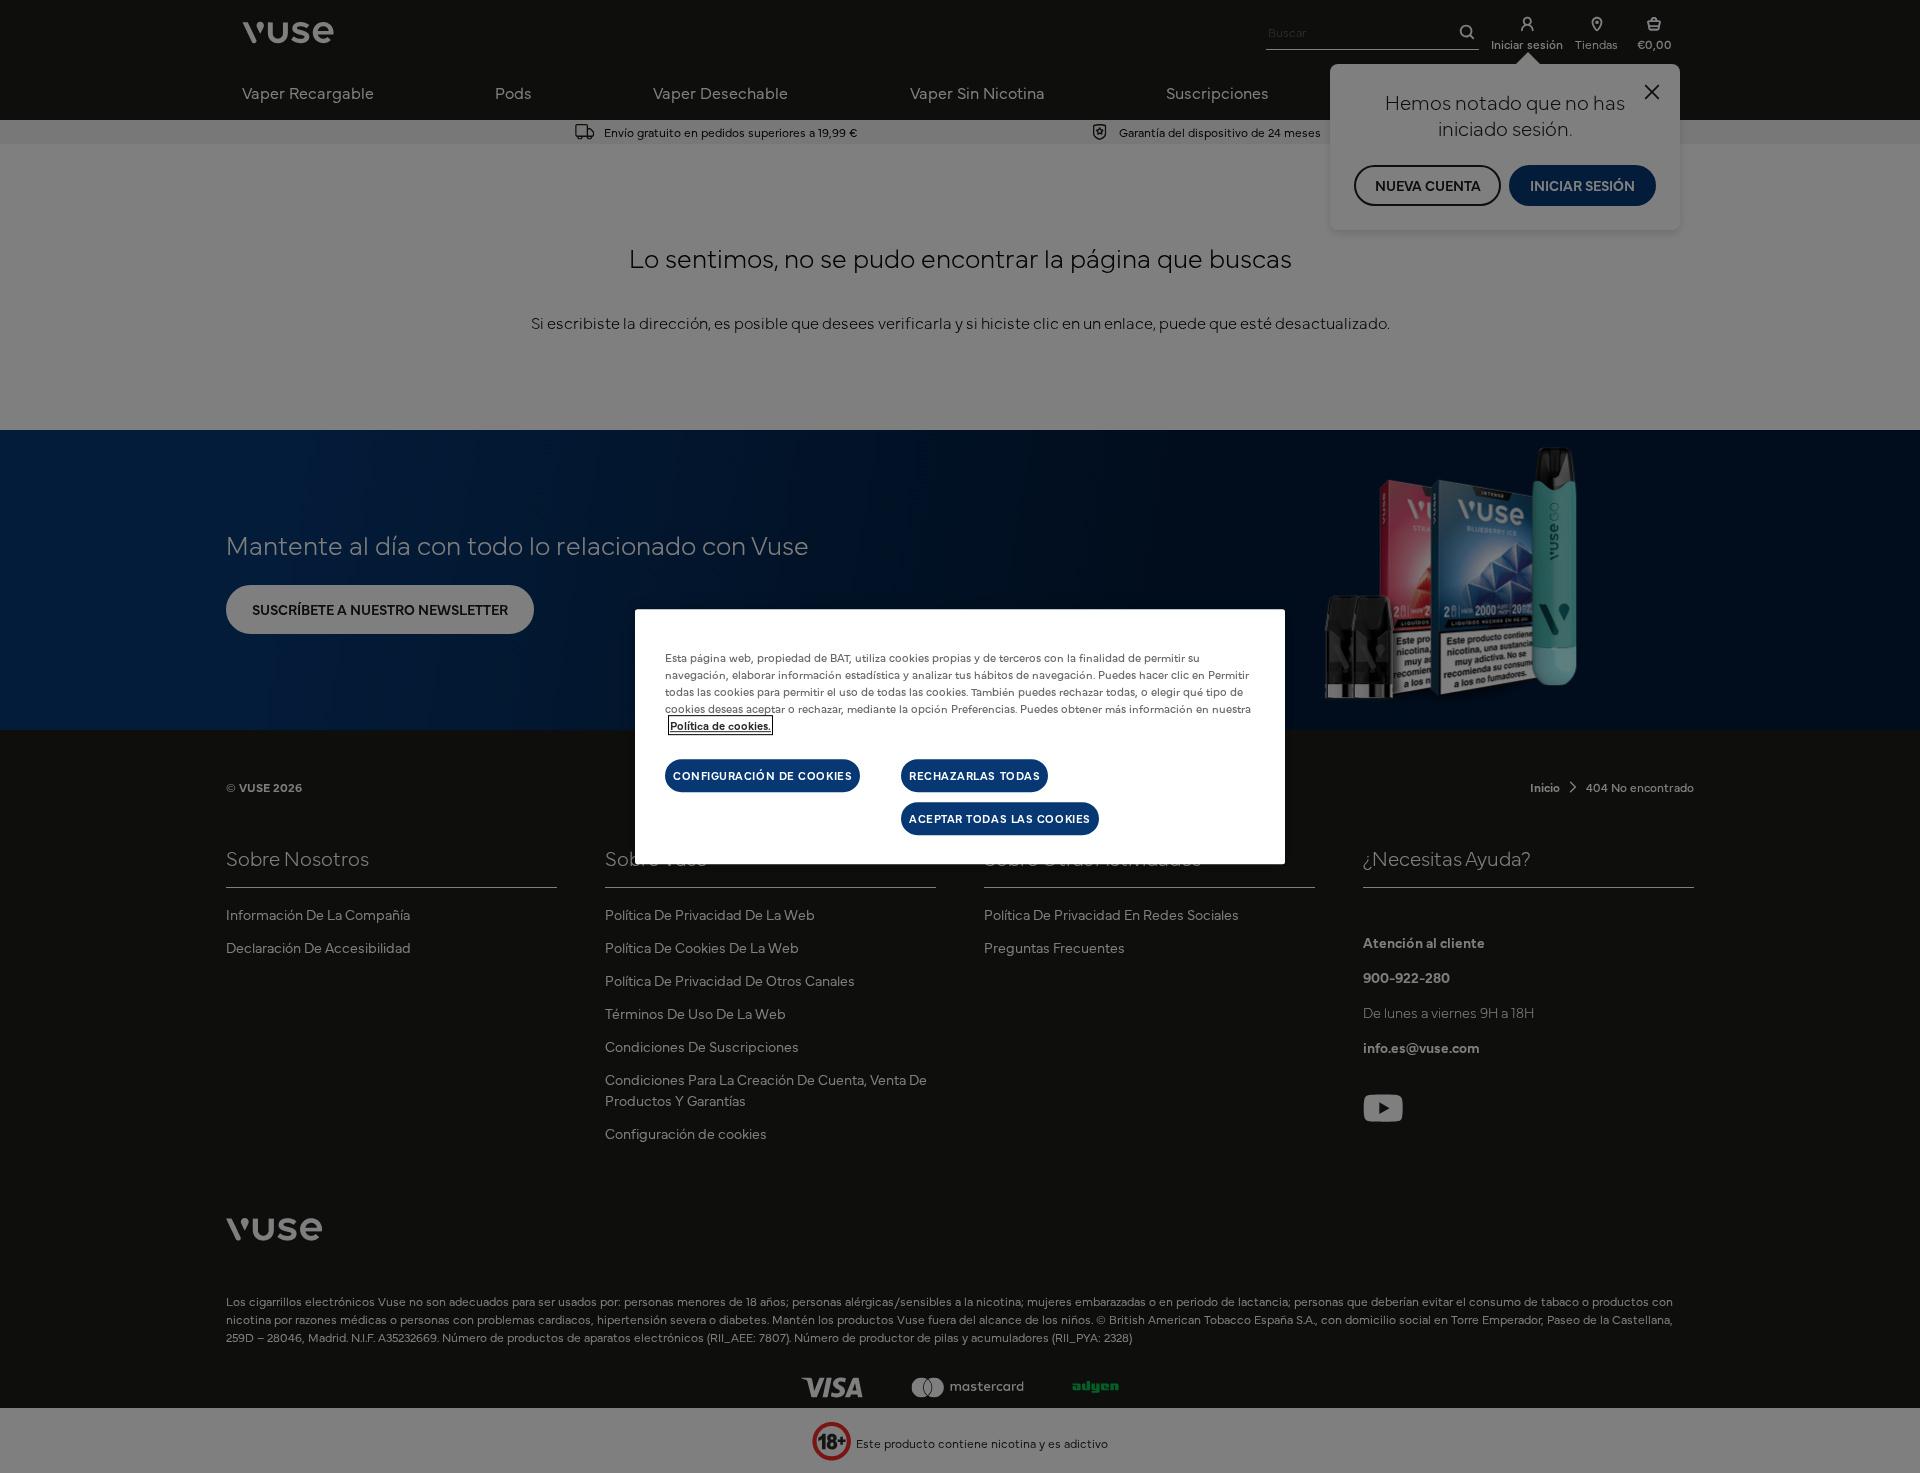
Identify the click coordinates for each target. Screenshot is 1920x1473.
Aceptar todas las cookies (1000, 818)
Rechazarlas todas (974, 775)
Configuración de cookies (762, 775)
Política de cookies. (720, 725)
